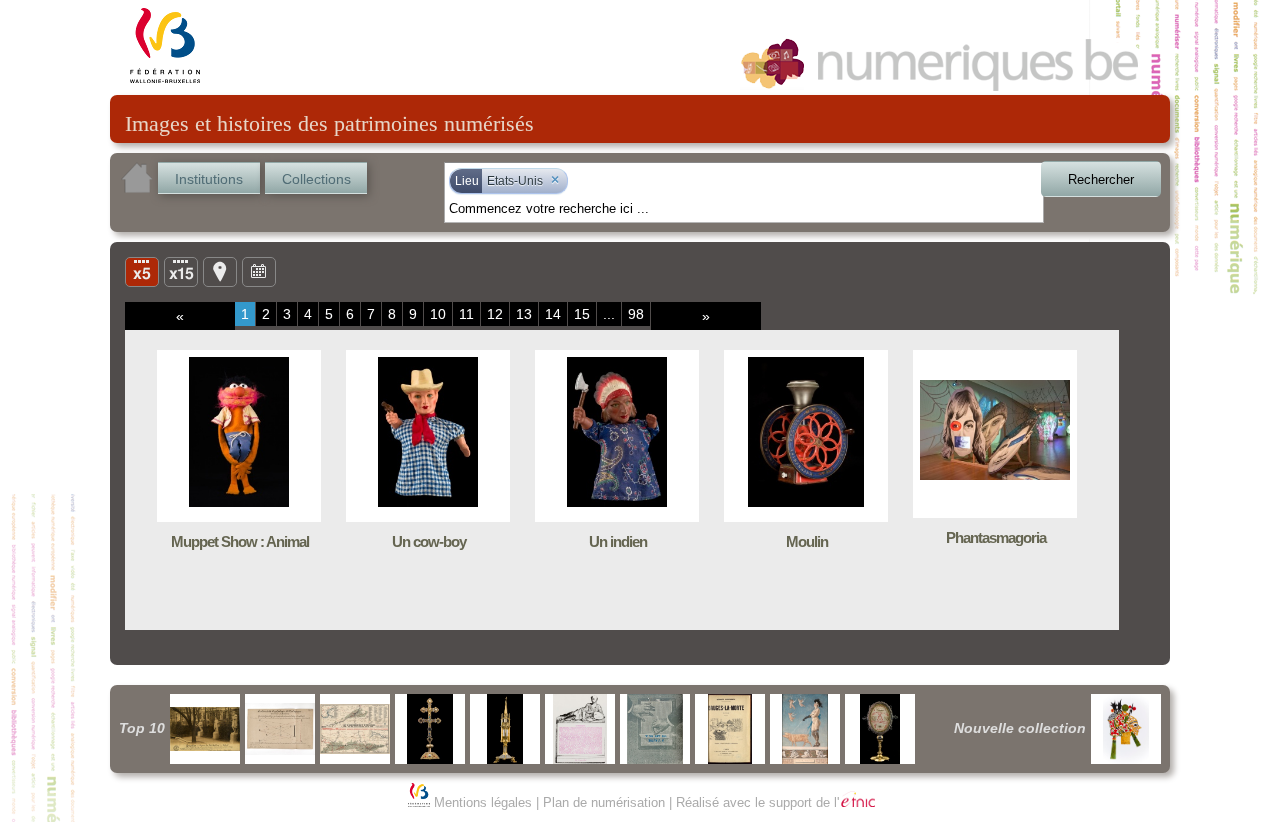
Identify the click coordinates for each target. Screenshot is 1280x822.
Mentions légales (483, 802)
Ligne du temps (259, 271)
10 (438, 314)
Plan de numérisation (604, 802)
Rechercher (1101, 179)
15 (582, 314)
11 (466, 314)
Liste (181, 271)
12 (495, 314)
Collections (316, 179)
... (609, 314)
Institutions (209, 179)
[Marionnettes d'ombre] (1126, 729)
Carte (220, 271)
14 (553, 314)
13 (524, 314)
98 (636, 314)
